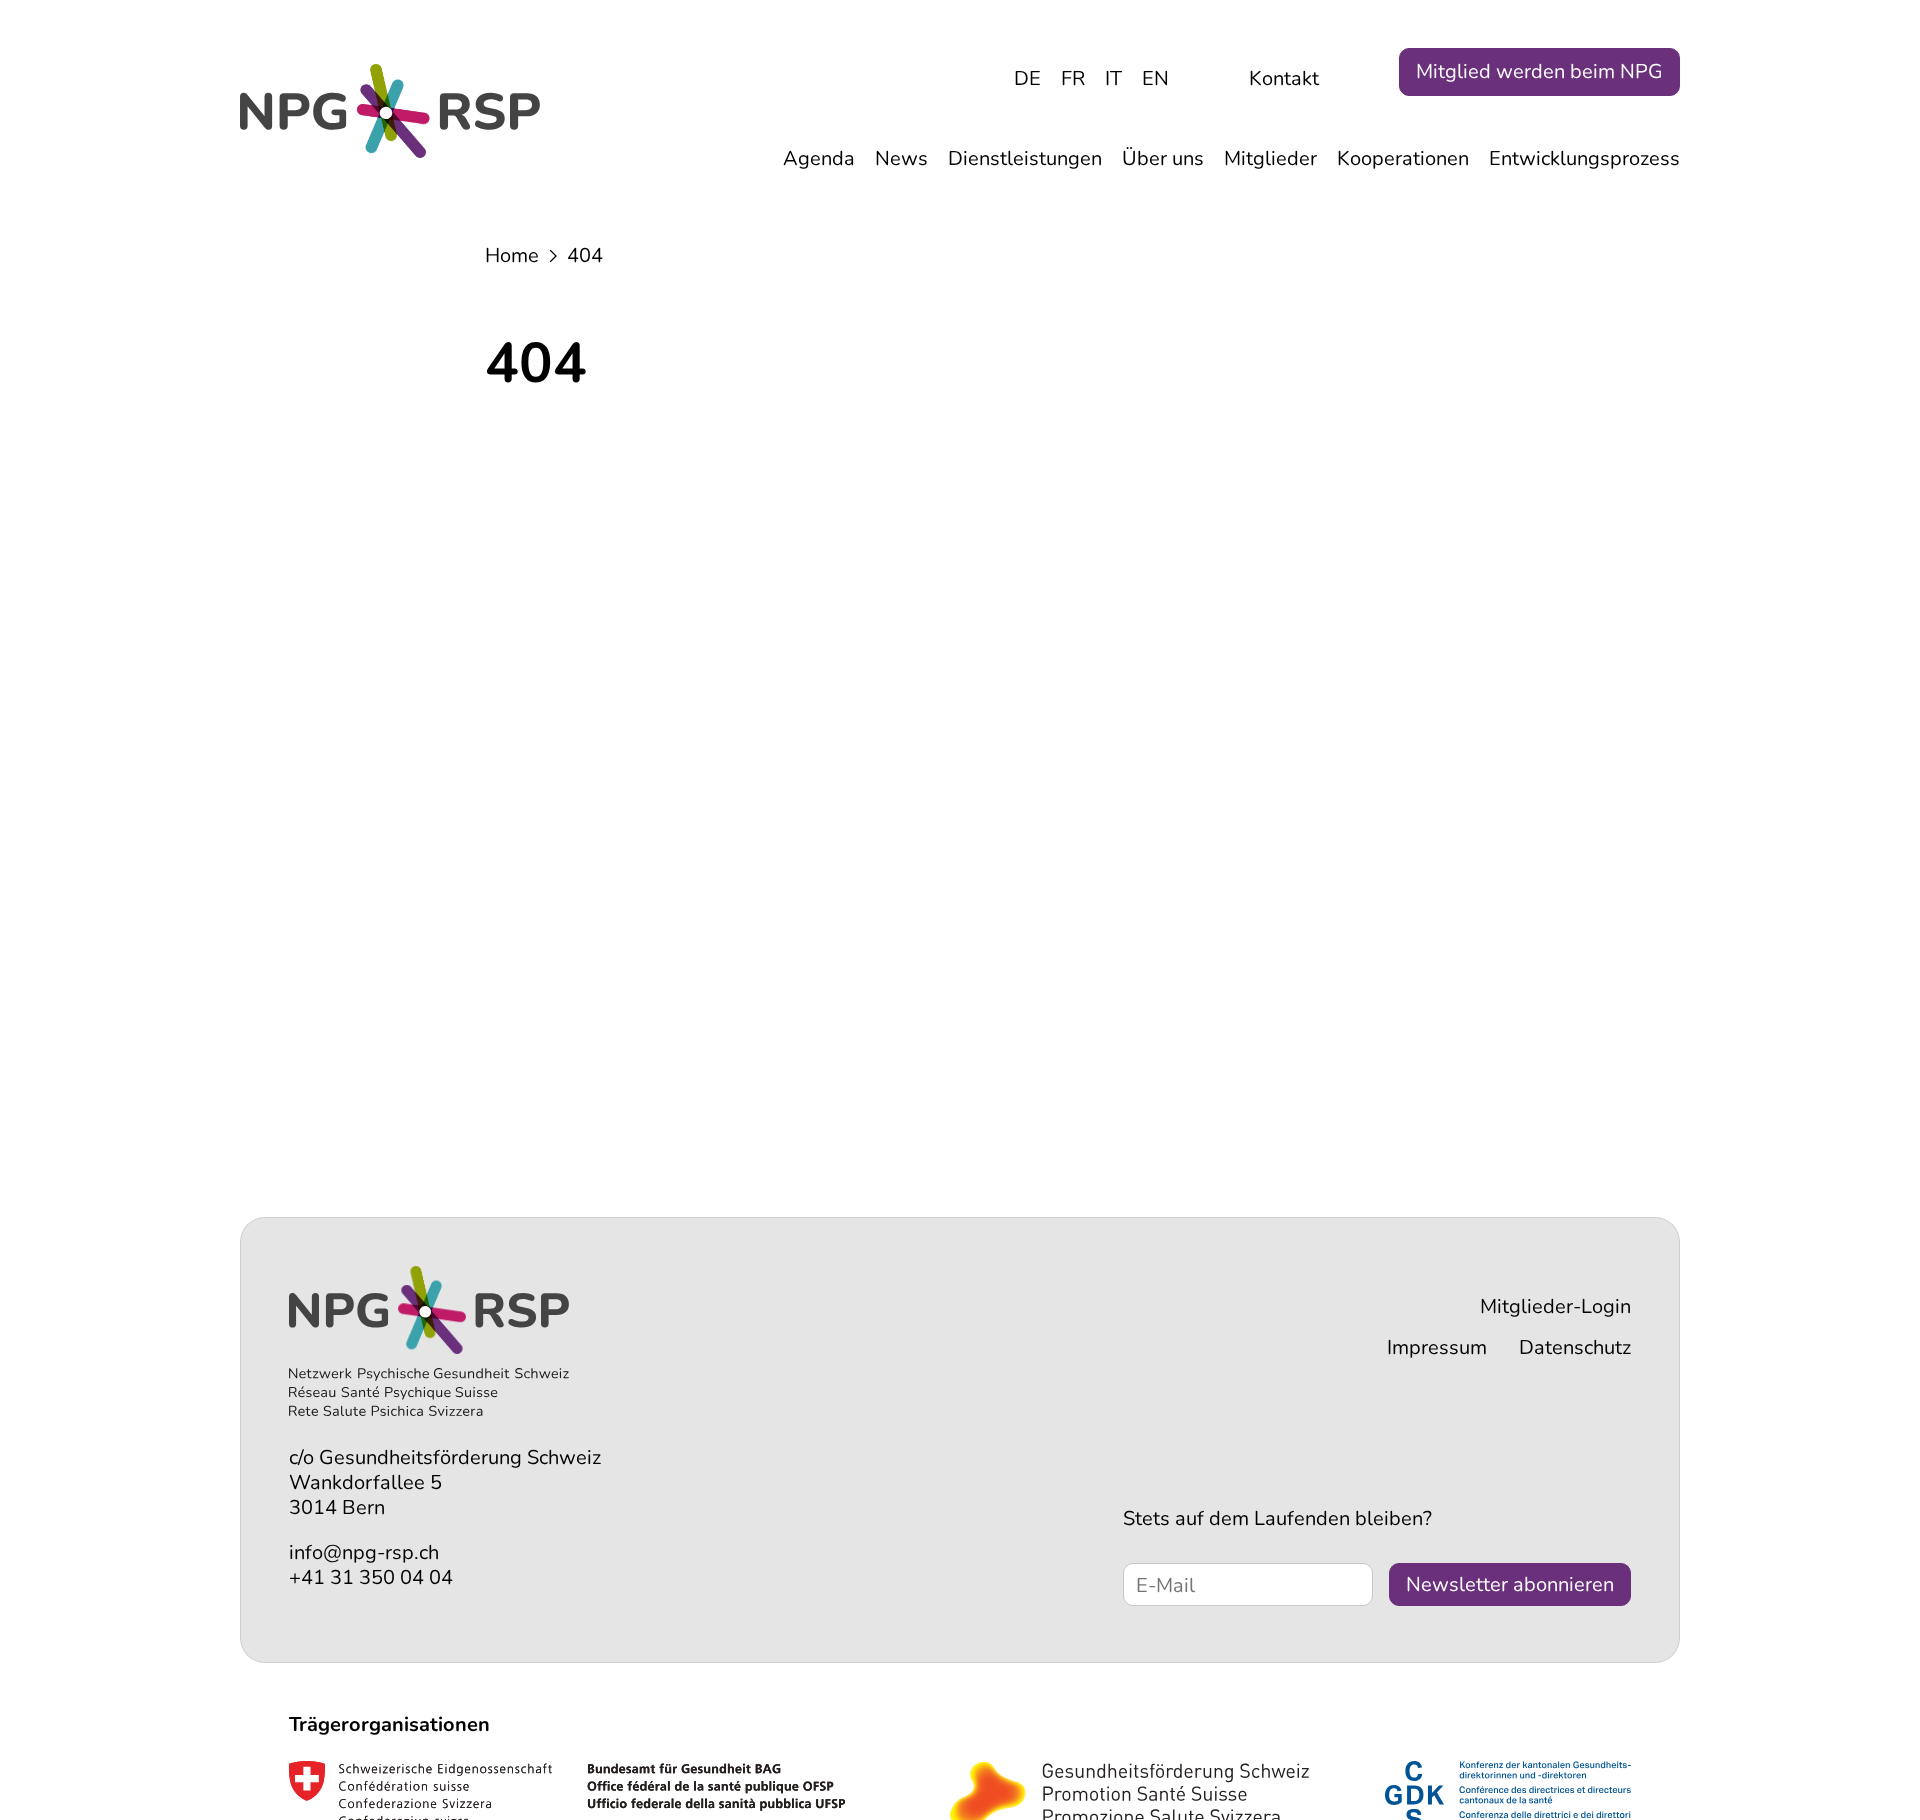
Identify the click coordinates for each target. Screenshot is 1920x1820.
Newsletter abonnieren (1510, 1584)
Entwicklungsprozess (1584, 158)
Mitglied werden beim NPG (1539, 71)
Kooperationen (1403, 158)
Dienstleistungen (1025, 158)
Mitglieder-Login (1555, 1306)
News (901, 158)
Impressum (1437, 1347)
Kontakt (1284, 78)
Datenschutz (1575, 1347)
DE (1027, 78)
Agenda (819, 158)
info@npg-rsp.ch (364, 1552)
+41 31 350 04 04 (371, 1577)
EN (1155, 78)
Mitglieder (1270, 158)
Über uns (1163, 158)
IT (1113, 78)
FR (1073, 78)
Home (512, 255)
